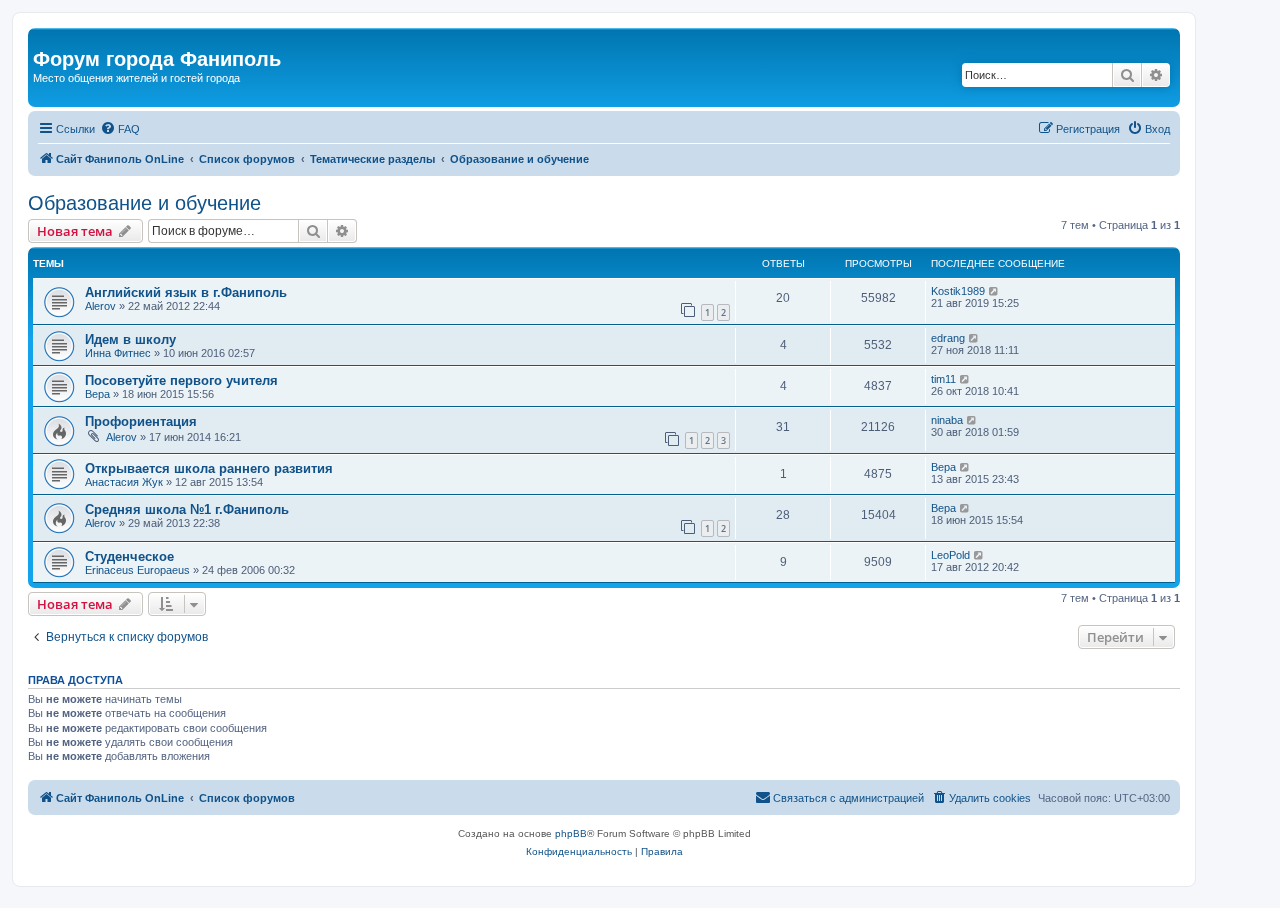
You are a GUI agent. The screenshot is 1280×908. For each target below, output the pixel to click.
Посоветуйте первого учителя (181, 380)
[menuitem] (120, 129)
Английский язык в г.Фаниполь (186, 292)
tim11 (943, 379)
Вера (97, 394)
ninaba (947, 420)
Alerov (100, 306)
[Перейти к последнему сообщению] (994, 291)
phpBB (571, 833)
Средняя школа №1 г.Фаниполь (187, 509)
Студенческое (129, 556)
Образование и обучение (144, 203)
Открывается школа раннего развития (209, 468)
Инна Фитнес (118, 353)
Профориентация (141, 421)
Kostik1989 (958, 291)
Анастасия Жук (124, 482)
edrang (948, 338)
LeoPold (950, 555)
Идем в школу (130, 339)
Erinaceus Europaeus (137, 570)
